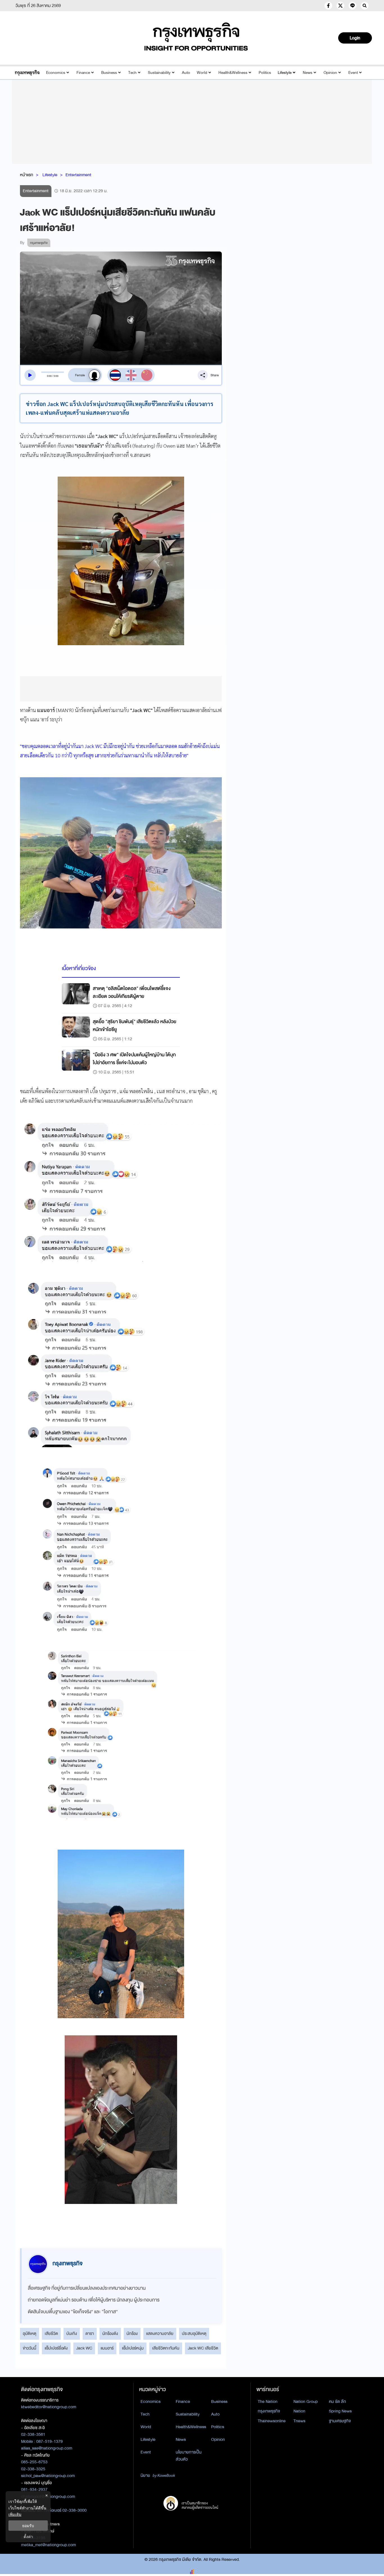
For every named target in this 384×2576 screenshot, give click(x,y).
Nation (299, 2411)
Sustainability (159, 73)
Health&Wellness (233, 73)
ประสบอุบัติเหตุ (194, 2333)
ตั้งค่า (28, 2537)
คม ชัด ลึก (337, 2401)
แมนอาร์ (107, 2348)
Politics (265, 73)
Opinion (330, 73)
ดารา (90, 2333)
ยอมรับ (28, 2526)
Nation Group (306, 2401)
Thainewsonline (272, 2421)
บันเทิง (72, 2333)
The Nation (268, 2401)
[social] (328, 6)
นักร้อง (132, 2333)
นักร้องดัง (110, 2333)
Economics (56, 73)
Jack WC (84, 2348)
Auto (186, 73)
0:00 (49, 376)
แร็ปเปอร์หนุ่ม (133, 2348)
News (308, 73)
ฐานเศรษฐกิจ (340, 2421)
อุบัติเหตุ (30, 2333)
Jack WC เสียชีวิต (203, 2348)
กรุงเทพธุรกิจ (269, 2411)
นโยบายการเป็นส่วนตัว (189, 2456)
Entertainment (78, 175)
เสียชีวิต (51, 2333)
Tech (132, 73)
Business (109, 73)
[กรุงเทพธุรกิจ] (27, 73)
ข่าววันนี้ (30, 2348)
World (202, 73)
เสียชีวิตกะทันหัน (166, 2348)
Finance (83, 73)
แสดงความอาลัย (160, 2333)
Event (353, 73)
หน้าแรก (27, 175)
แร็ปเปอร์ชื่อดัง (56, 2348)
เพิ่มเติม (15, 2514)
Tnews (299, 2421)
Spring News (340, 2411)
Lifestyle (285, 73)
